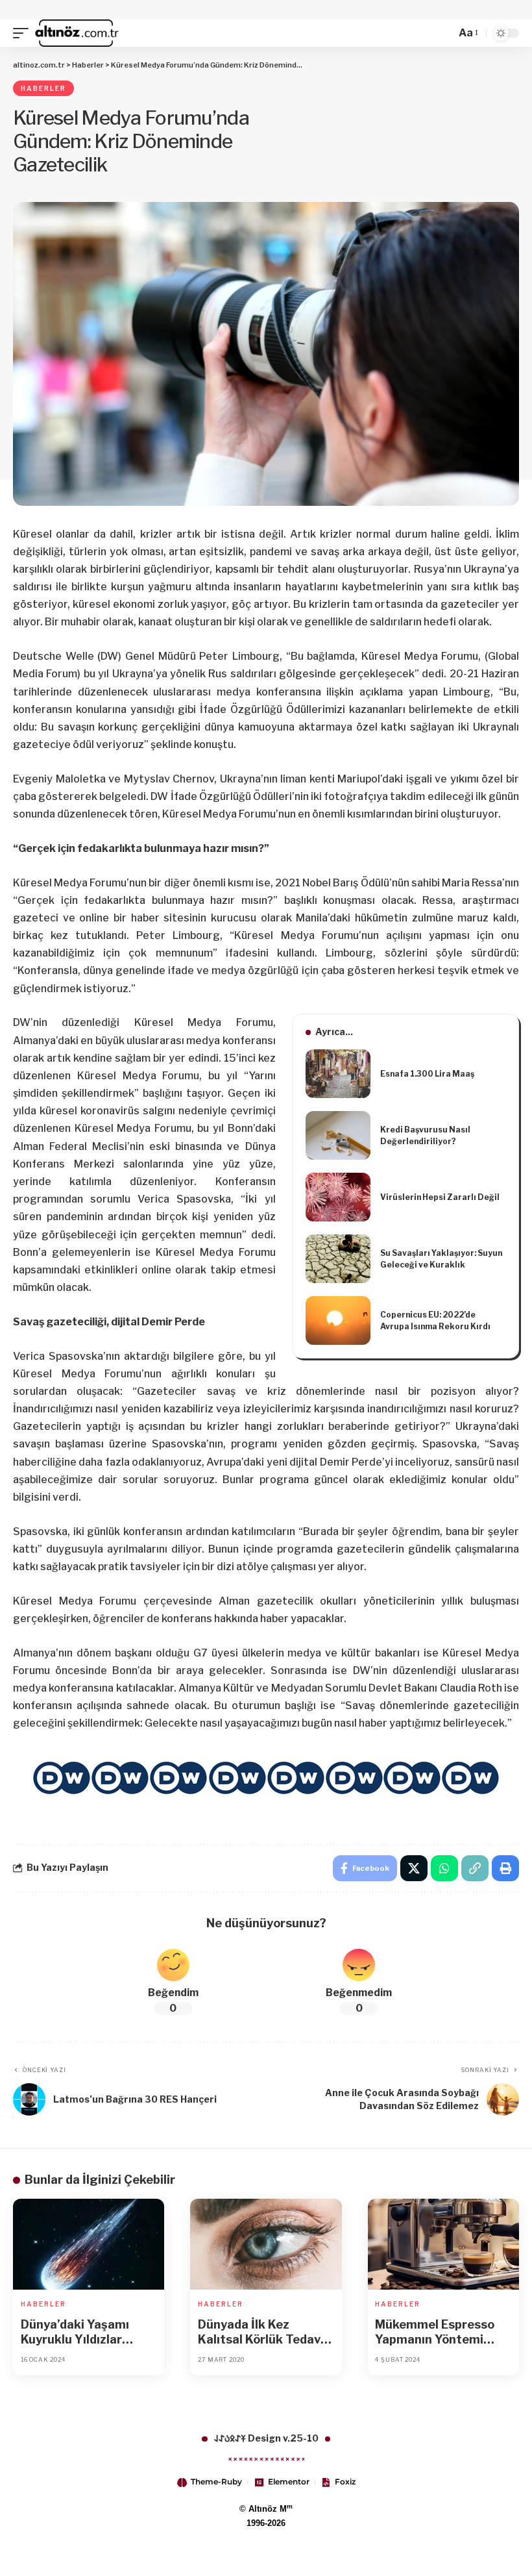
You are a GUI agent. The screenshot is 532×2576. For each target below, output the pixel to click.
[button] (24, 33)
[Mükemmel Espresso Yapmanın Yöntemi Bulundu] (443, 2244)
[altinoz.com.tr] (77, 33)
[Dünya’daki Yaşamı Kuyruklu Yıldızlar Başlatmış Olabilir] (89, 2244)
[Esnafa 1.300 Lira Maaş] (338, 1074)
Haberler (43, 88)
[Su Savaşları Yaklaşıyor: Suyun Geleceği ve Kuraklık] (338, 1259)
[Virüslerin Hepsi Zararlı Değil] (338, 1197)
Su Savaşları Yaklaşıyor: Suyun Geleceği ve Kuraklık (441, 1259)
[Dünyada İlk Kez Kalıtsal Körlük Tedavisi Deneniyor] (266, 2244)
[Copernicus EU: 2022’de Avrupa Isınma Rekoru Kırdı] (338, 1320)
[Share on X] (414, 1868)
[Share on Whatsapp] (444, 1868)
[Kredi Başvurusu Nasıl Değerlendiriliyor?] (338, 1135)
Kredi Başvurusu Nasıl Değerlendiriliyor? (425, 1135)
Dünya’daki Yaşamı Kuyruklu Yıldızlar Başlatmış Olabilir (75, 2332)
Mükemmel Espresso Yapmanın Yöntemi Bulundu (435, 2332)
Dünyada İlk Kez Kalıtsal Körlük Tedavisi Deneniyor (266, 2332)
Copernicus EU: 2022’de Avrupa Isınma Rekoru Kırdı (435, 1320)
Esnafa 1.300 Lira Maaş (427, 1074)
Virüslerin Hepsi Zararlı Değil (440, 1197)
